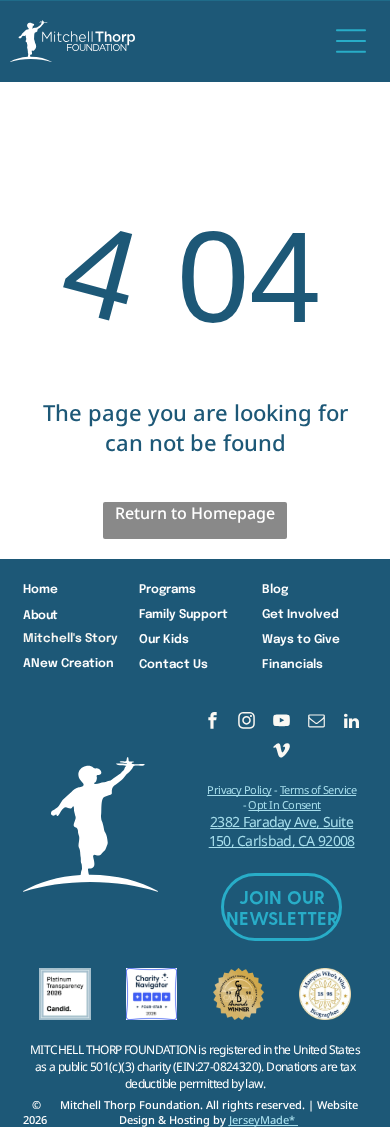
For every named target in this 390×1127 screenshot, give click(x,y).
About (40, 616)
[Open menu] (351, 41)
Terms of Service (318, 789)
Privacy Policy (239, 789)
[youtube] (281, 723)
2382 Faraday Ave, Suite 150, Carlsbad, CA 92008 (282, 831)
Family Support (183, 615)
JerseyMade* (263, 1119)
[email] (316, 723)
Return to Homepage (195, 513)
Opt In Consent (284, 804)
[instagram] (246, 723)
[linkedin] (351, 723)
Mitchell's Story (70, 639)
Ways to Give (301, 640)
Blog (275, 590)
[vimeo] (281, 753)
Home (40, 590)
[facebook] (212, 723)
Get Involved (300, 615)
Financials (292, 665)
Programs (167, 590)
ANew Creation (68, 664)
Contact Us (173, 665)
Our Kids (164, 640)
